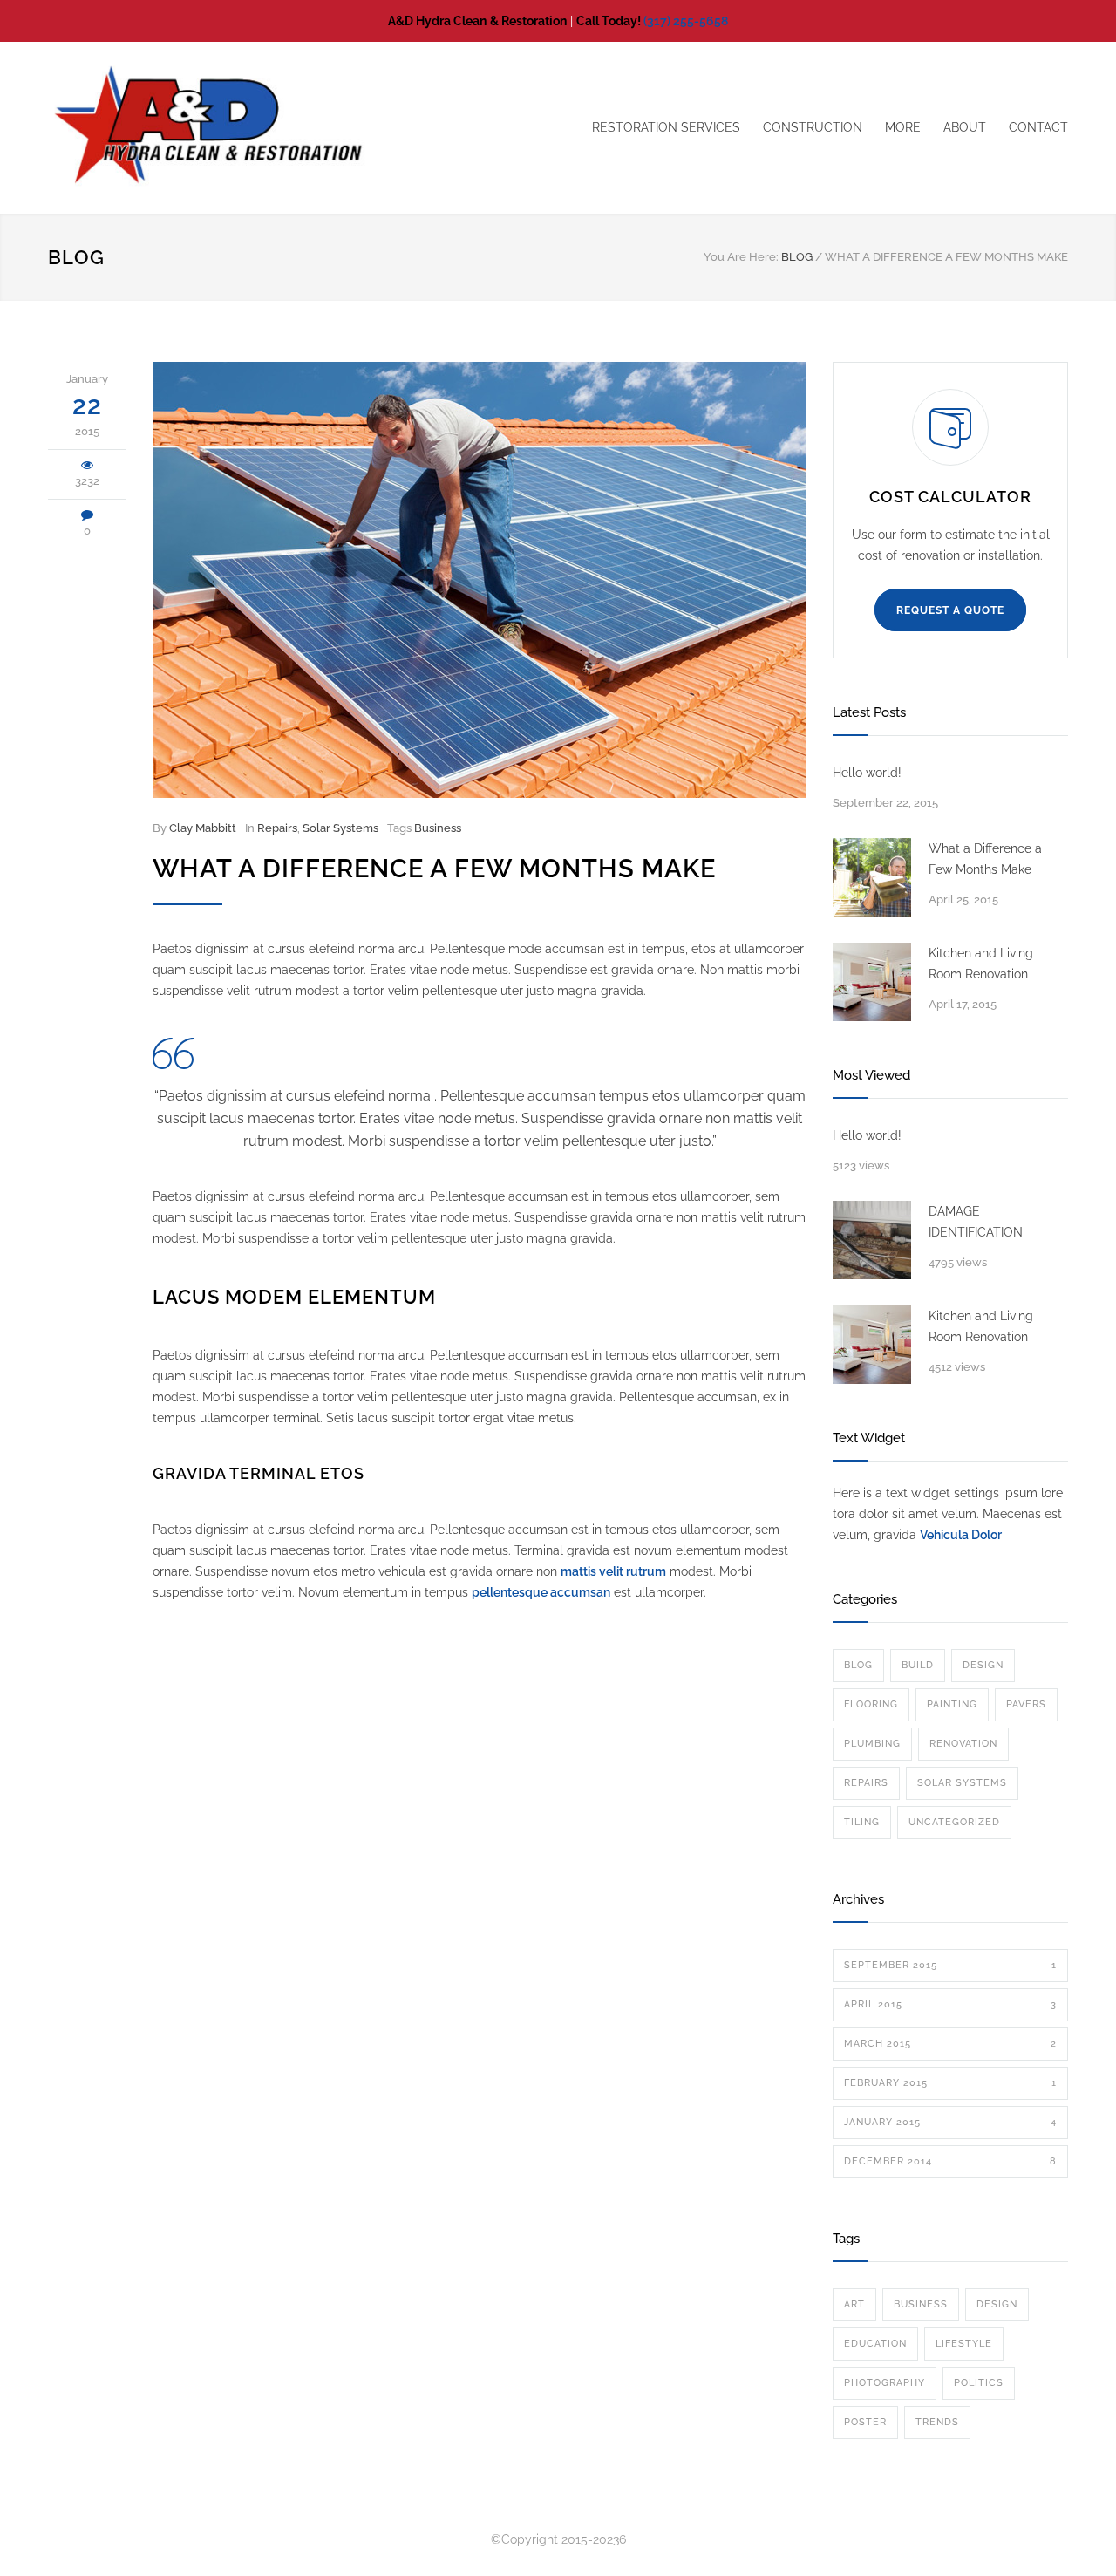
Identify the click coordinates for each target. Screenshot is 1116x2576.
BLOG (76, 257)
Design (983, 1665)
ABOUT (965, 127)
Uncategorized (954, 1822)
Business (438, 828)
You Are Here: (741, 257)
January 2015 (950, 2122)
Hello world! (867, 773)
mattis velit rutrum (613, 1571)
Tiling (862, 1822)
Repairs (277, 828)
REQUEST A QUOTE (950, 610)
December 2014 (950, 2161)
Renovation (963, 1744)
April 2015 (950, 2004)
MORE (903, 127)
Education (875, 2344)
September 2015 (950, 1965)
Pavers (1026, 1704)
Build (918, 1665)
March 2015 (950, 2044)
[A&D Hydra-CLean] (209, 128)
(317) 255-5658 (686, 21)
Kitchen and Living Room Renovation (981, 964)
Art (854, 2304)
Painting (952, 1704)
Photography (885, 2383)
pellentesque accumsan (541, 1592)
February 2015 (950, 2083)
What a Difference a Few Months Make (434, 869)
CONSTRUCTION (813, 127)
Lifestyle (964, 2344)
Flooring (871, 1704)
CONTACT (1038, 127)
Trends (937, 2422)
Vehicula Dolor (961, 1535)
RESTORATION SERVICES (666, 127)
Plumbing (872, 1744)
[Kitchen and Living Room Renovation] (872, 982)
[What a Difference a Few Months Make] (480, 580)
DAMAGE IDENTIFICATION (976, 1222)
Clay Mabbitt (203, 828)
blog (858, 1665)
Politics (979, 2383)
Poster (865, 2422)
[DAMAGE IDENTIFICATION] (872, 1240)
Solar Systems (340, 828)
